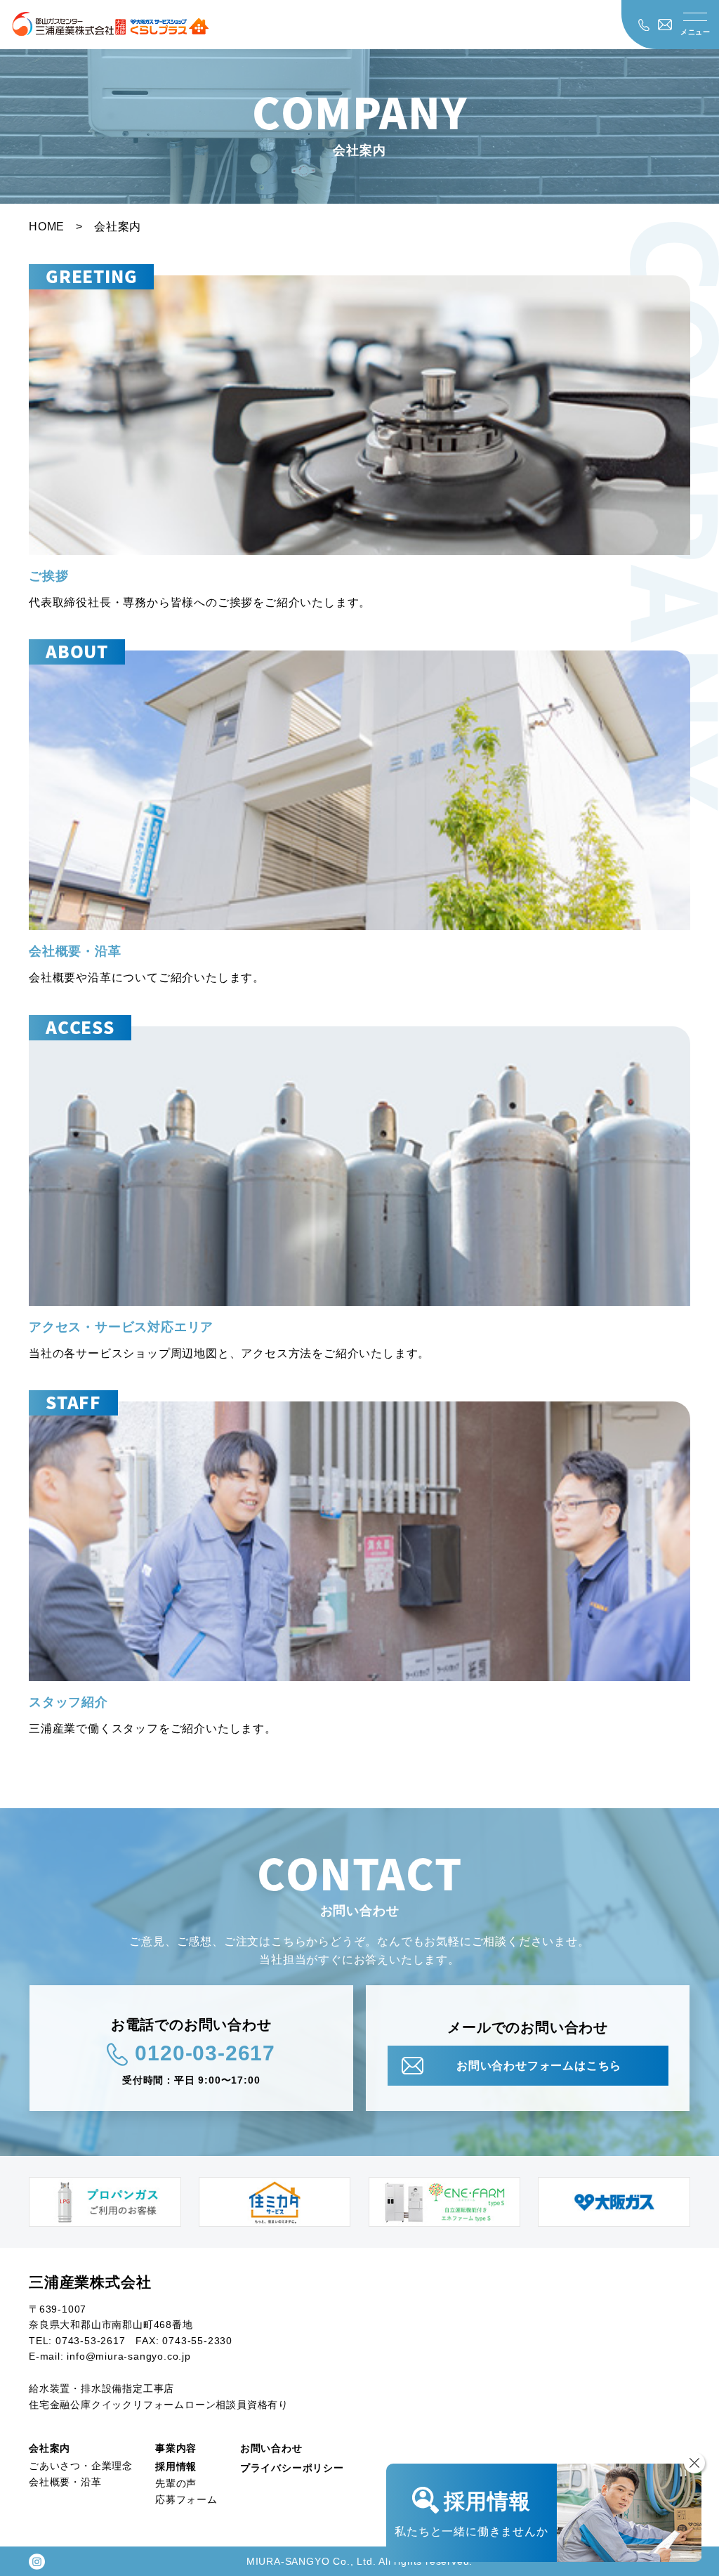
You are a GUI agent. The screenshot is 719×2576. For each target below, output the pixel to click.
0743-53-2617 (91, 2341)
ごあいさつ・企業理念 (81, 2466)
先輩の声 (176, 2483)
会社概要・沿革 (65, 2482)
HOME (47, 227)
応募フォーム (186, 2499)
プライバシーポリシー (292, 2468)
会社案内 (50, 2448)
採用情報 (176, 2466)
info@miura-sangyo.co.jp (128, 2356)
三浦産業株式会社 (90, 2282)
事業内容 (176, 2448)
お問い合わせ (271, 2448)
